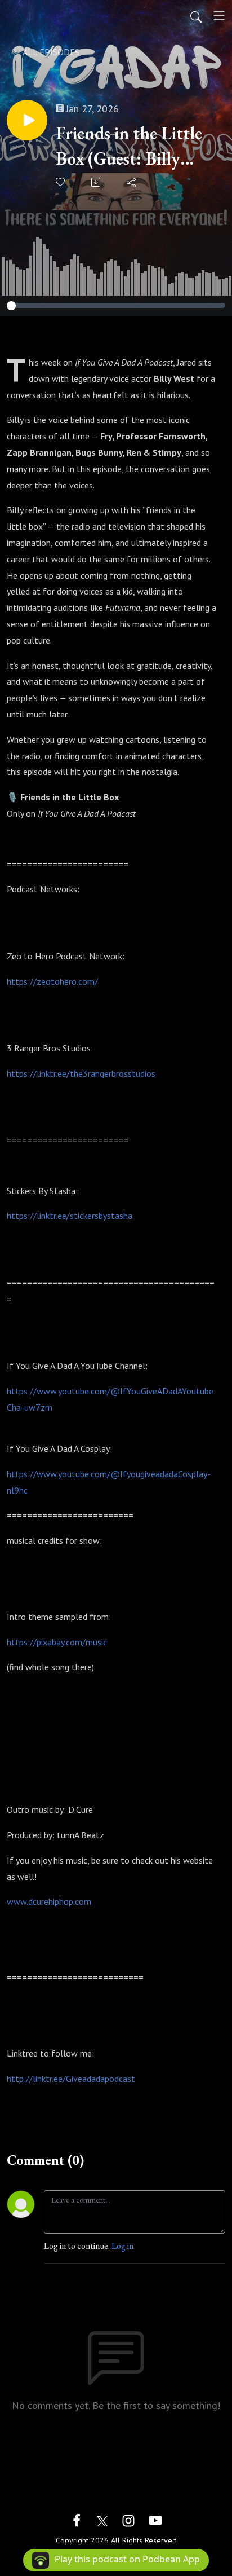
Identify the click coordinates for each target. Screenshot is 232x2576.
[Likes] (61, 182)
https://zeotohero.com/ (52, 981)
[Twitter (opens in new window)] (102, 2519)
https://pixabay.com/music (57, 1642)
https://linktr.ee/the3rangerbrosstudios (81, 1073)
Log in (122, 2246)
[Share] (132, 182)
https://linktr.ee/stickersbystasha (70, 1216)
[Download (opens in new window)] (97, 182)
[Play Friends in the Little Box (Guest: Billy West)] (27, 120)
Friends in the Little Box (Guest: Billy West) (129, 146)
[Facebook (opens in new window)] (77, 2519)
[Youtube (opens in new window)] (155, 2519)
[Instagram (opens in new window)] (128, 2519)
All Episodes (50, 52)
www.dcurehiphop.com (49, 1901)
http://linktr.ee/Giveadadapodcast (71, 2079)
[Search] (196, 16)
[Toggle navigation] (219, 16)
